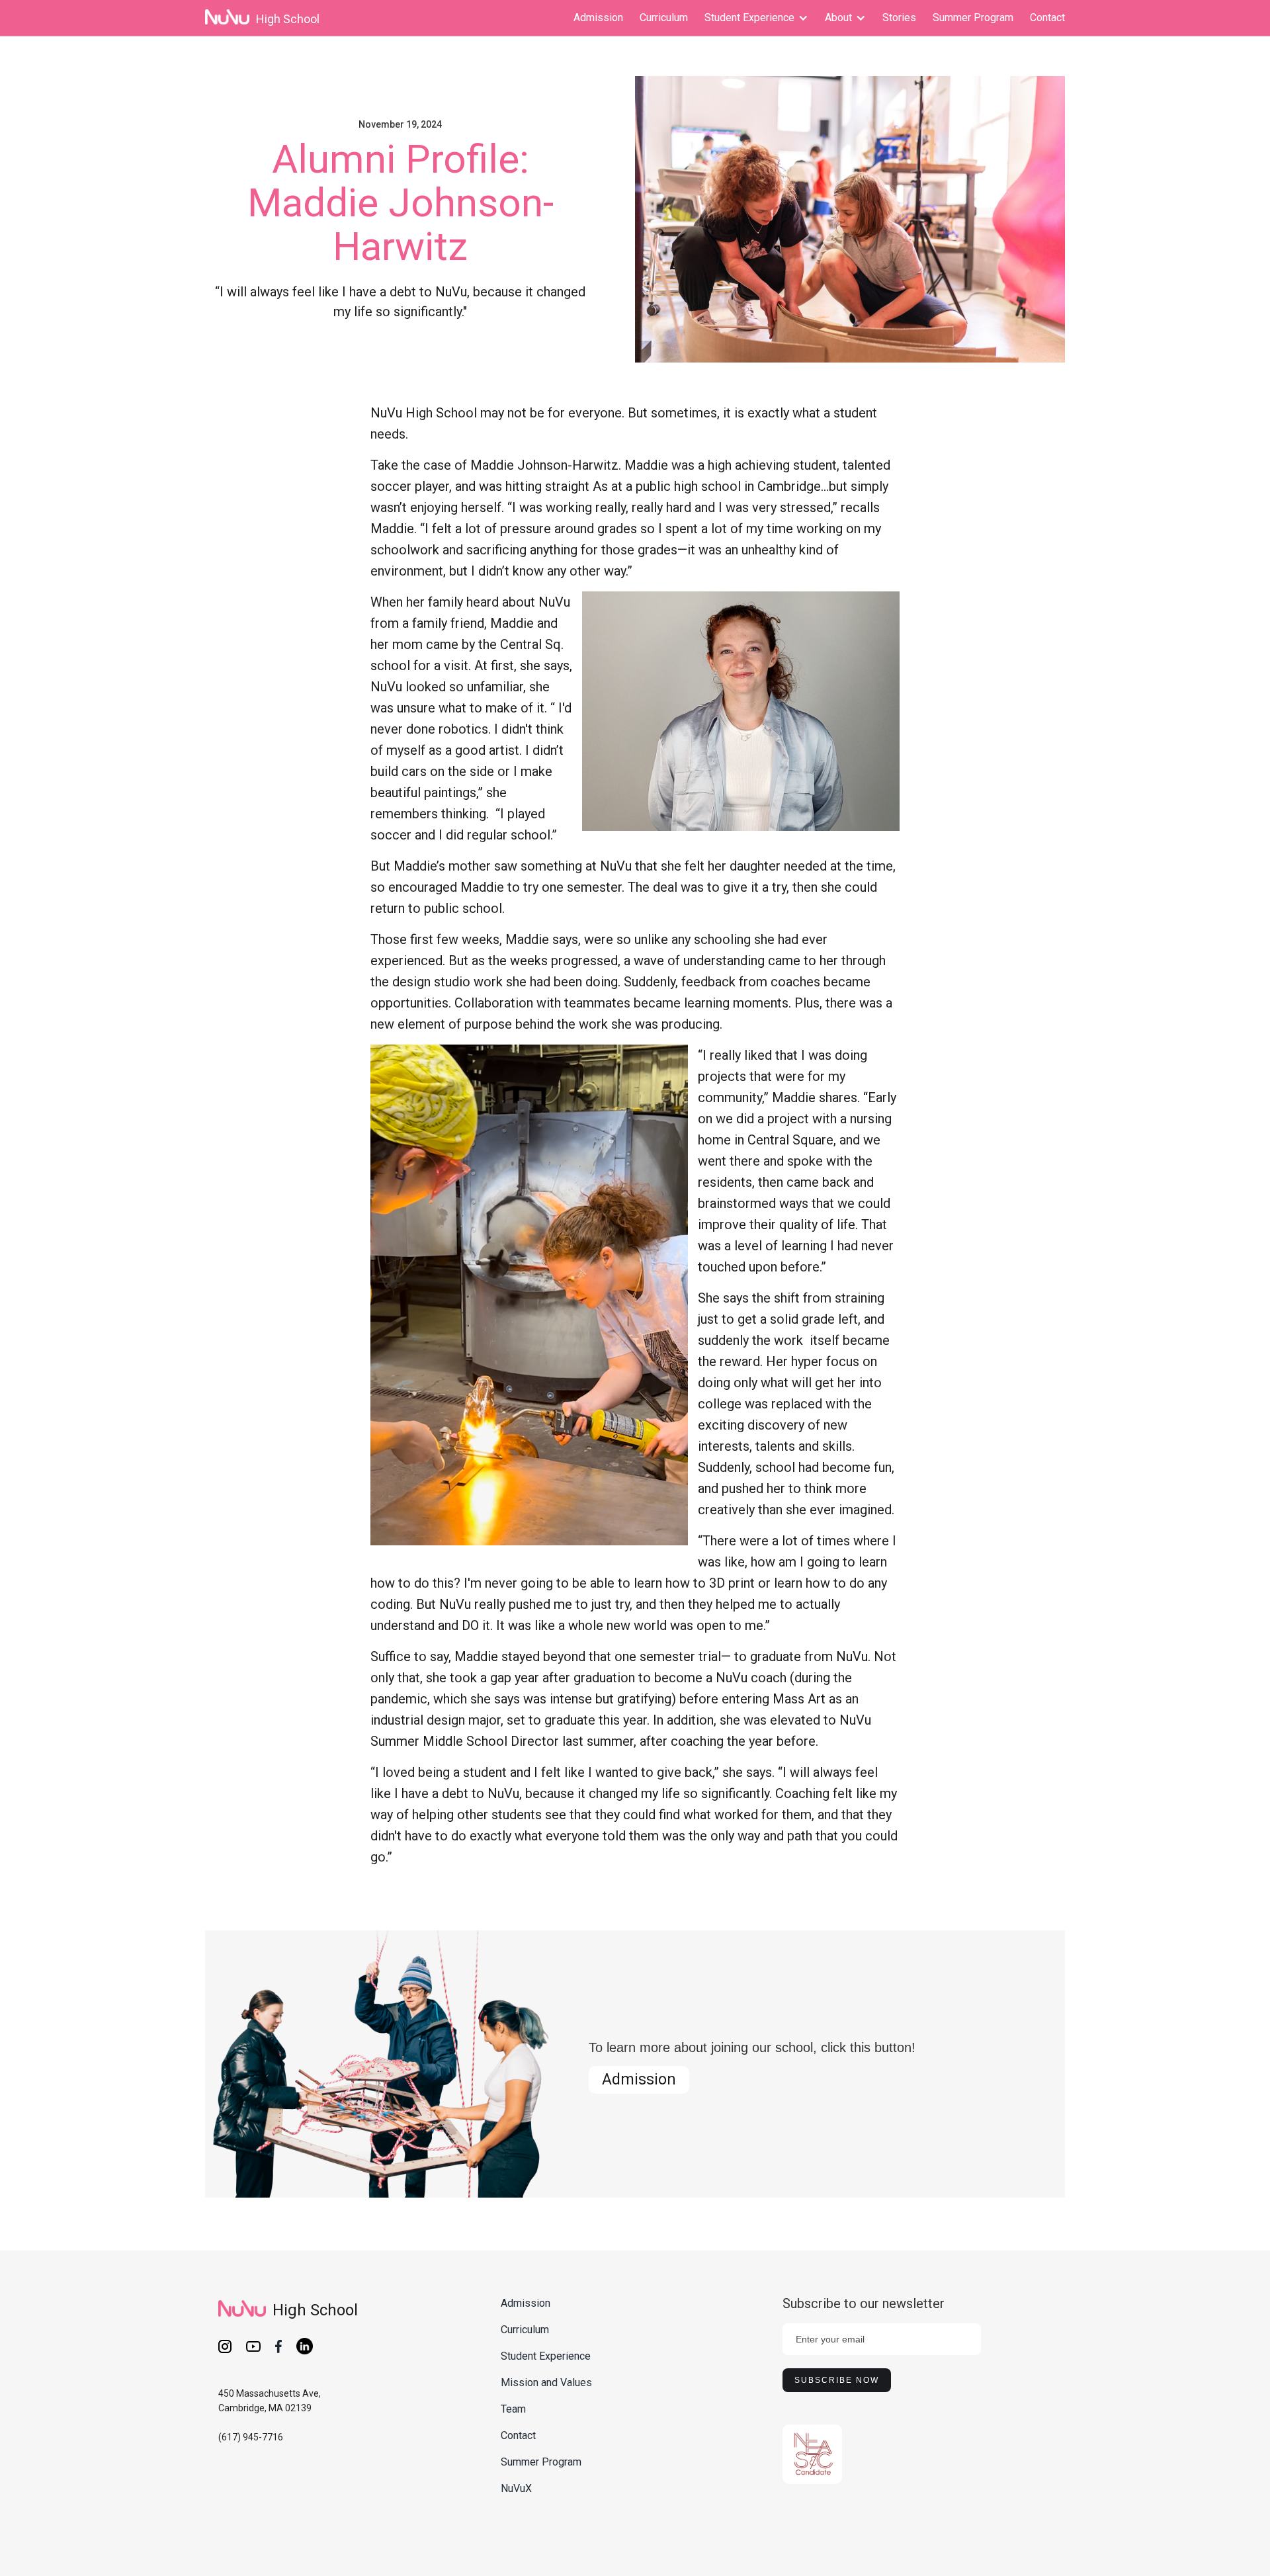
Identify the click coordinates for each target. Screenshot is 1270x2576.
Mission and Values (546, 2383)
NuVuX (516, 2488)
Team (513, 2409)
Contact (1047, 18)
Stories (899, 18)
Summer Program (973, 18)
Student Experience (546, 2356)
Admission (598, 18)
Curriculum (664, 18)
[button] (756, 18)
